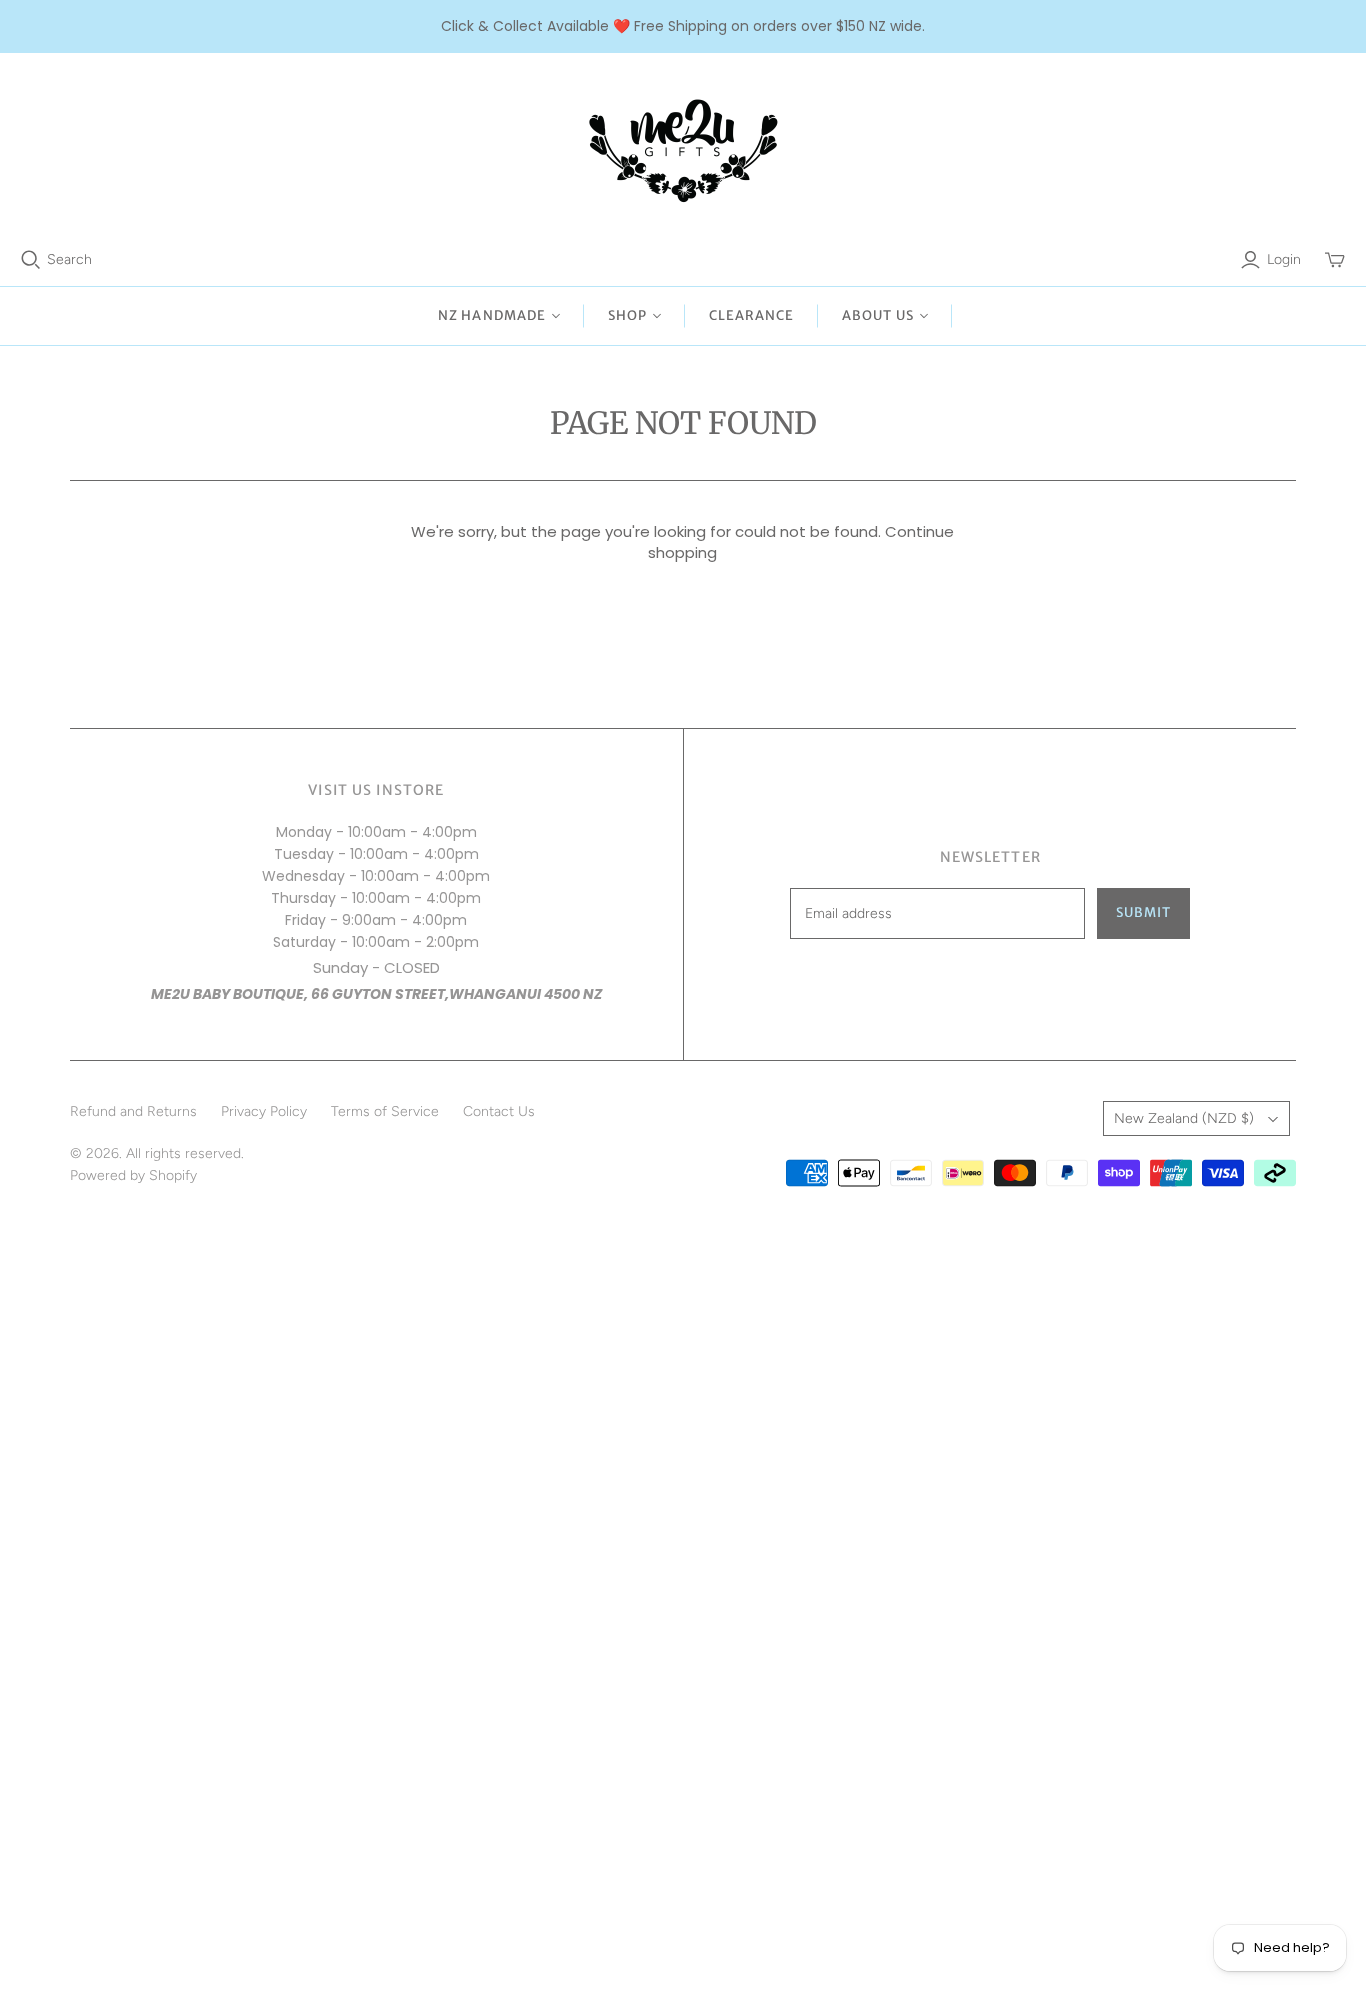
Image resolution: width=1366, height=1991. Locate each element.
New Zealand (1184, 1118)
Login (1284, 259)
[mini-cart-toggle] (1335, 260)
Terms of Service (385, 1111)
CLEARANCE (751, 315)
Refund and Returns (133, 1111)
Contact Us (499, 1111)
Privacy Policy (264, 1111)
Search (69, 259)
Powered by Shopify (133, 1175)
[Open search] (31, 260)
